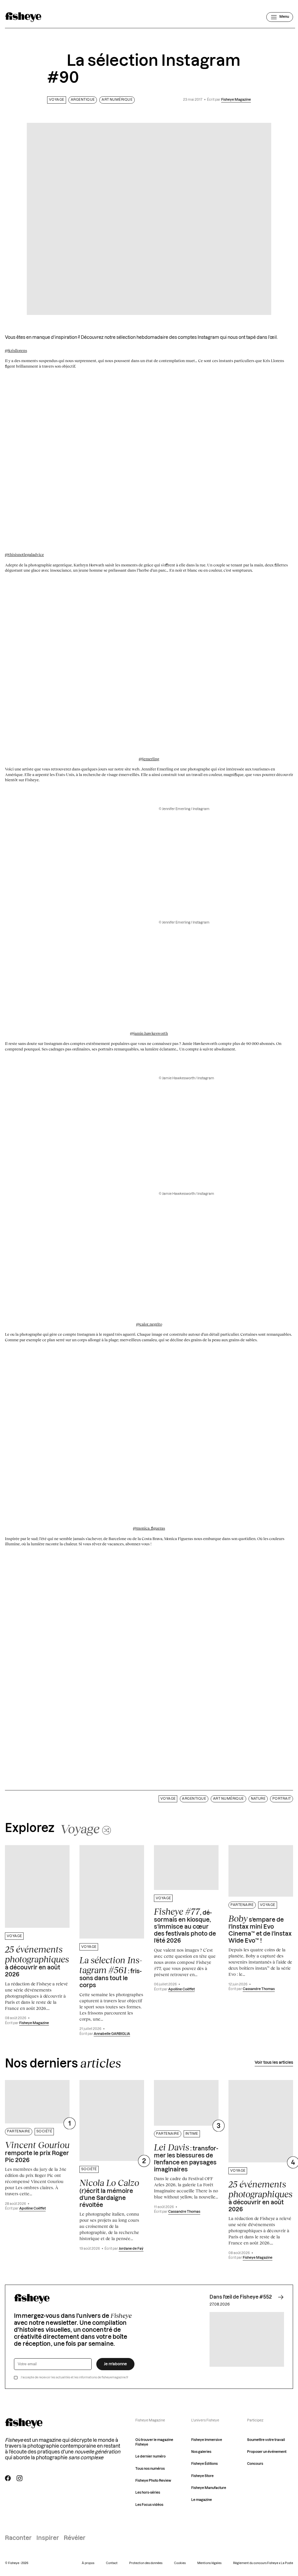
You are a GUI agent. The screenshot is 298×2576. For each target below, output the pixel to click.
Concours (255, 2464)
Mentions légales (209, 2563)
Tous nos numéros (150, 2469)
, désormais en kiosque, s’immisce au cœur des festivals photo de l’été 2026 (185, 1925)
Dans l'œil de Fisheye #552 (241, 2297)
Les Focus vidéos (149, 2505)
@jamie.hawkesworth (149, 1033)
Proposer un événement (267, 2452)
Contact (112, 2563)
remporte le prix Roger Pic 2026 (37, 2152)
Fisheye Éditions (204, 2464)
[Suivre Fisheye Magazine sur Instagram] (19, 2478)
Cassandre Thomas (259, 1989)
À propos (88, 2563)
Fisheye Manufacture (209, 2488)
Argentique (83, 100)
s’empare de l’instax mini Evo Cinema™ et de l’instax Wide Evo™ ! (260, 1929)
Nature (258, 1799)
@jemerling (149, 759)
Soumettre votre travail (266, 2440)
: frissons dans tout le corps (111, 1972)
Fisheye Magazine (236, 100)
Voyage (57, 100)
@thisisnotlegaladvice (24, 554)
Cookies (180, 2563)
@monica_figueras (149, 1528)
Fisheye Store (202, 2476)
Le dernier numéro (150, 2457)
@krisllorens (16, 350)
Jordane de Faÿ (131, 2249)
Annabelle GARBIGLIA (112, 2034)
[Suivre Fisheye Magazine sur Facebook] (8, 2478)
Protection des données (146, 2563)
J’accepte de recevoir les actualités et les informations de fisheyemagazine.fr (74, 2377)
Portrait (282, 1799)
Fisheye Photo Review (153, 2481)
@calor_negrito (149, 1324)
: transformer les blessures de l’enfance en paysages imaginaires (186, 2157)
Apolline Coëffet (181, 1989)
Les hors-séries (148, 2493)
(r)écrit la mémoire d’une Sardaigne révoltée (109, 2193)
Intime (192, 2134)
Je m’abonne (115, 2364)
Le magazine (202, 2500)
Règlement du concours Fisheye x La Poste (263, 2563)
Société (44, 2131)
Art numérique (117, 100)
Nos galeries (201, 2452)
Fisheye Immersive (207, 2440)
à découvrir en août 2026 (37, 1961)
